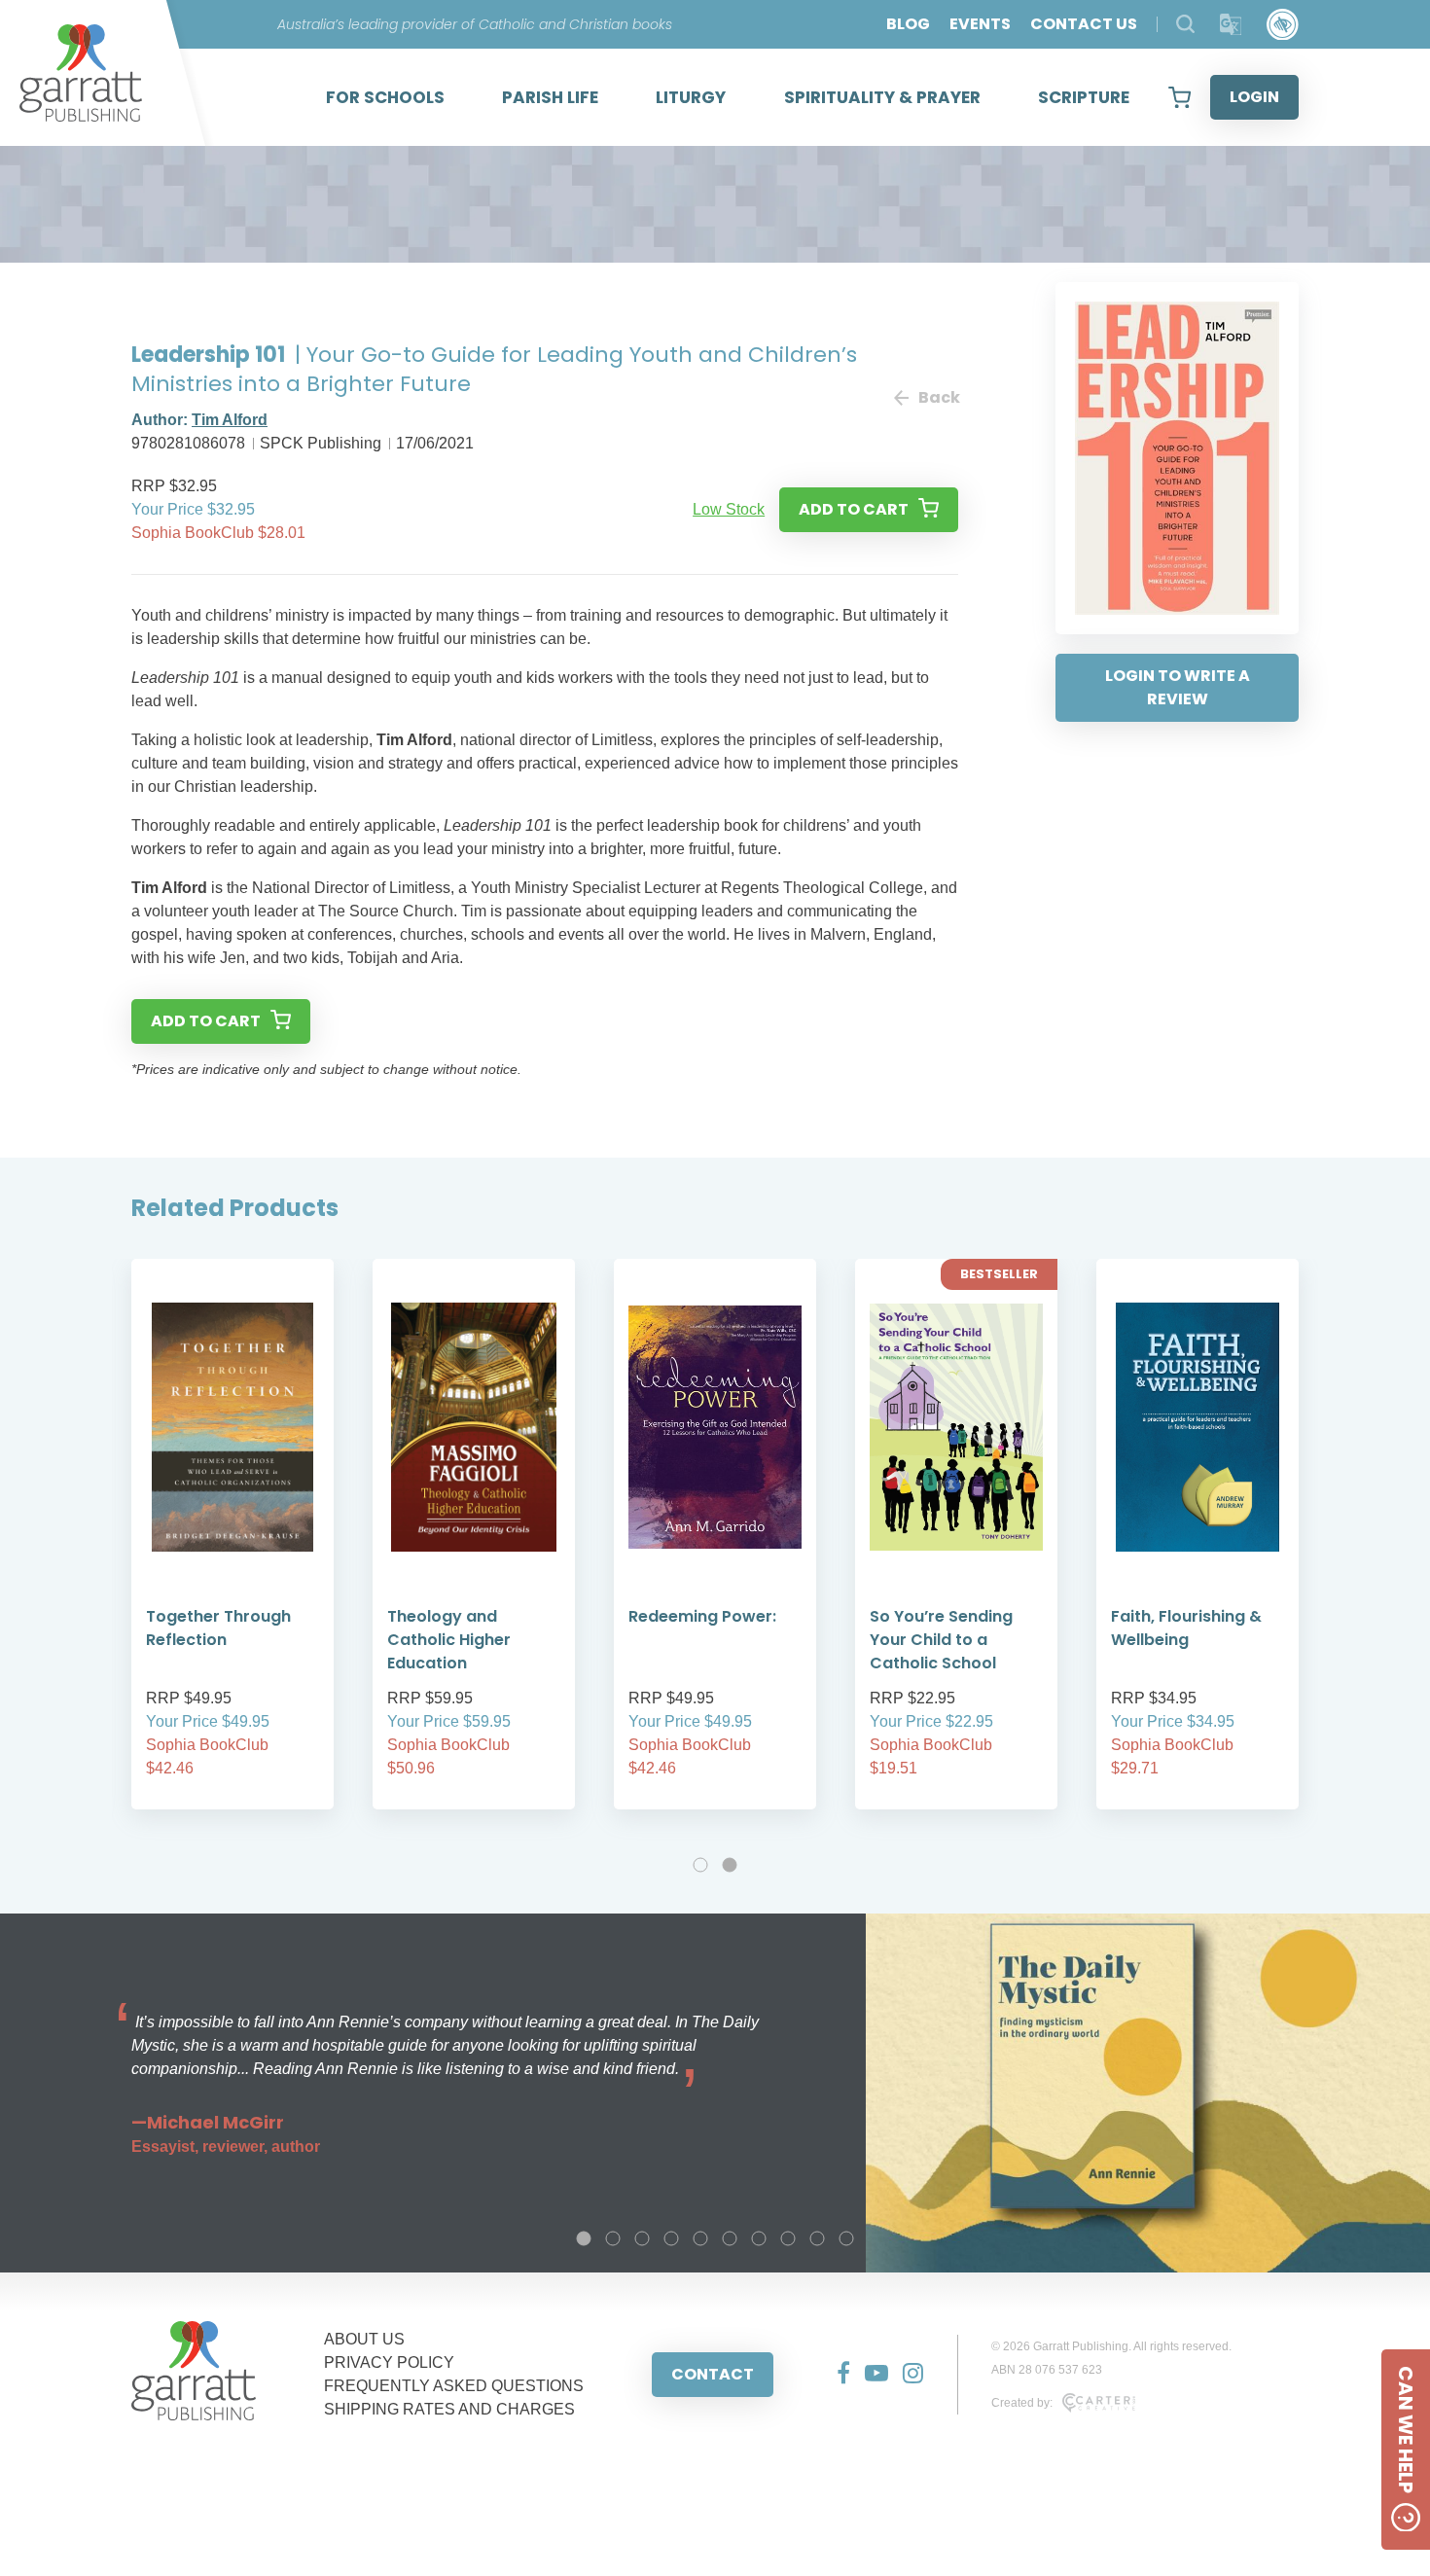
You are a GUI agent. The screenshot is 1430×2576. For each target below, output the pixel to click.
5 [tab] (700, 2238)
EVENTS (980, 24)
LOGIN (1254, 97)
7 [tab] (759, 2238)
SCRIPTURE (1084, 97)
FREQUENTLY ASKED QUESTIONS (454, 2386)
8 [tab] (788, 2238)
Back (938, 397)
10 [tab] (846, 2238)
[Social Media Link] (836, 2375)
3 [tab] (642, 2238)
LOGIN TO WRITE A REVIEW (1178, 687)
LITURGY (691, 97)
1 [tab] (700, 1865)
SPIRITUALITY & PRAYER (882, 97)
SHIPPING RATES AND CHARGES (449, 2409)
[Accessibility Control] (1283, 25)
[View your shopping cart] (1180, 97)
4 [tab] (671, 2238)
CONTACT (713, 2374)
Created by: (1022, 2403)
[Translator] (1231, 25)
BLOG (908, 24)
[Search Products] (1185, 24)
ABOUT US (364, 2339)
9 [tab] (817, 2238)
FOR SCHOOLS (385, 97)
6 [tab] (730, 2238)
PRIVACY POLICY (389, 2362)
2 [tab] (730, 1865)
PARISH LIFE (550, 97)
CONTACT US (1084, 24)
